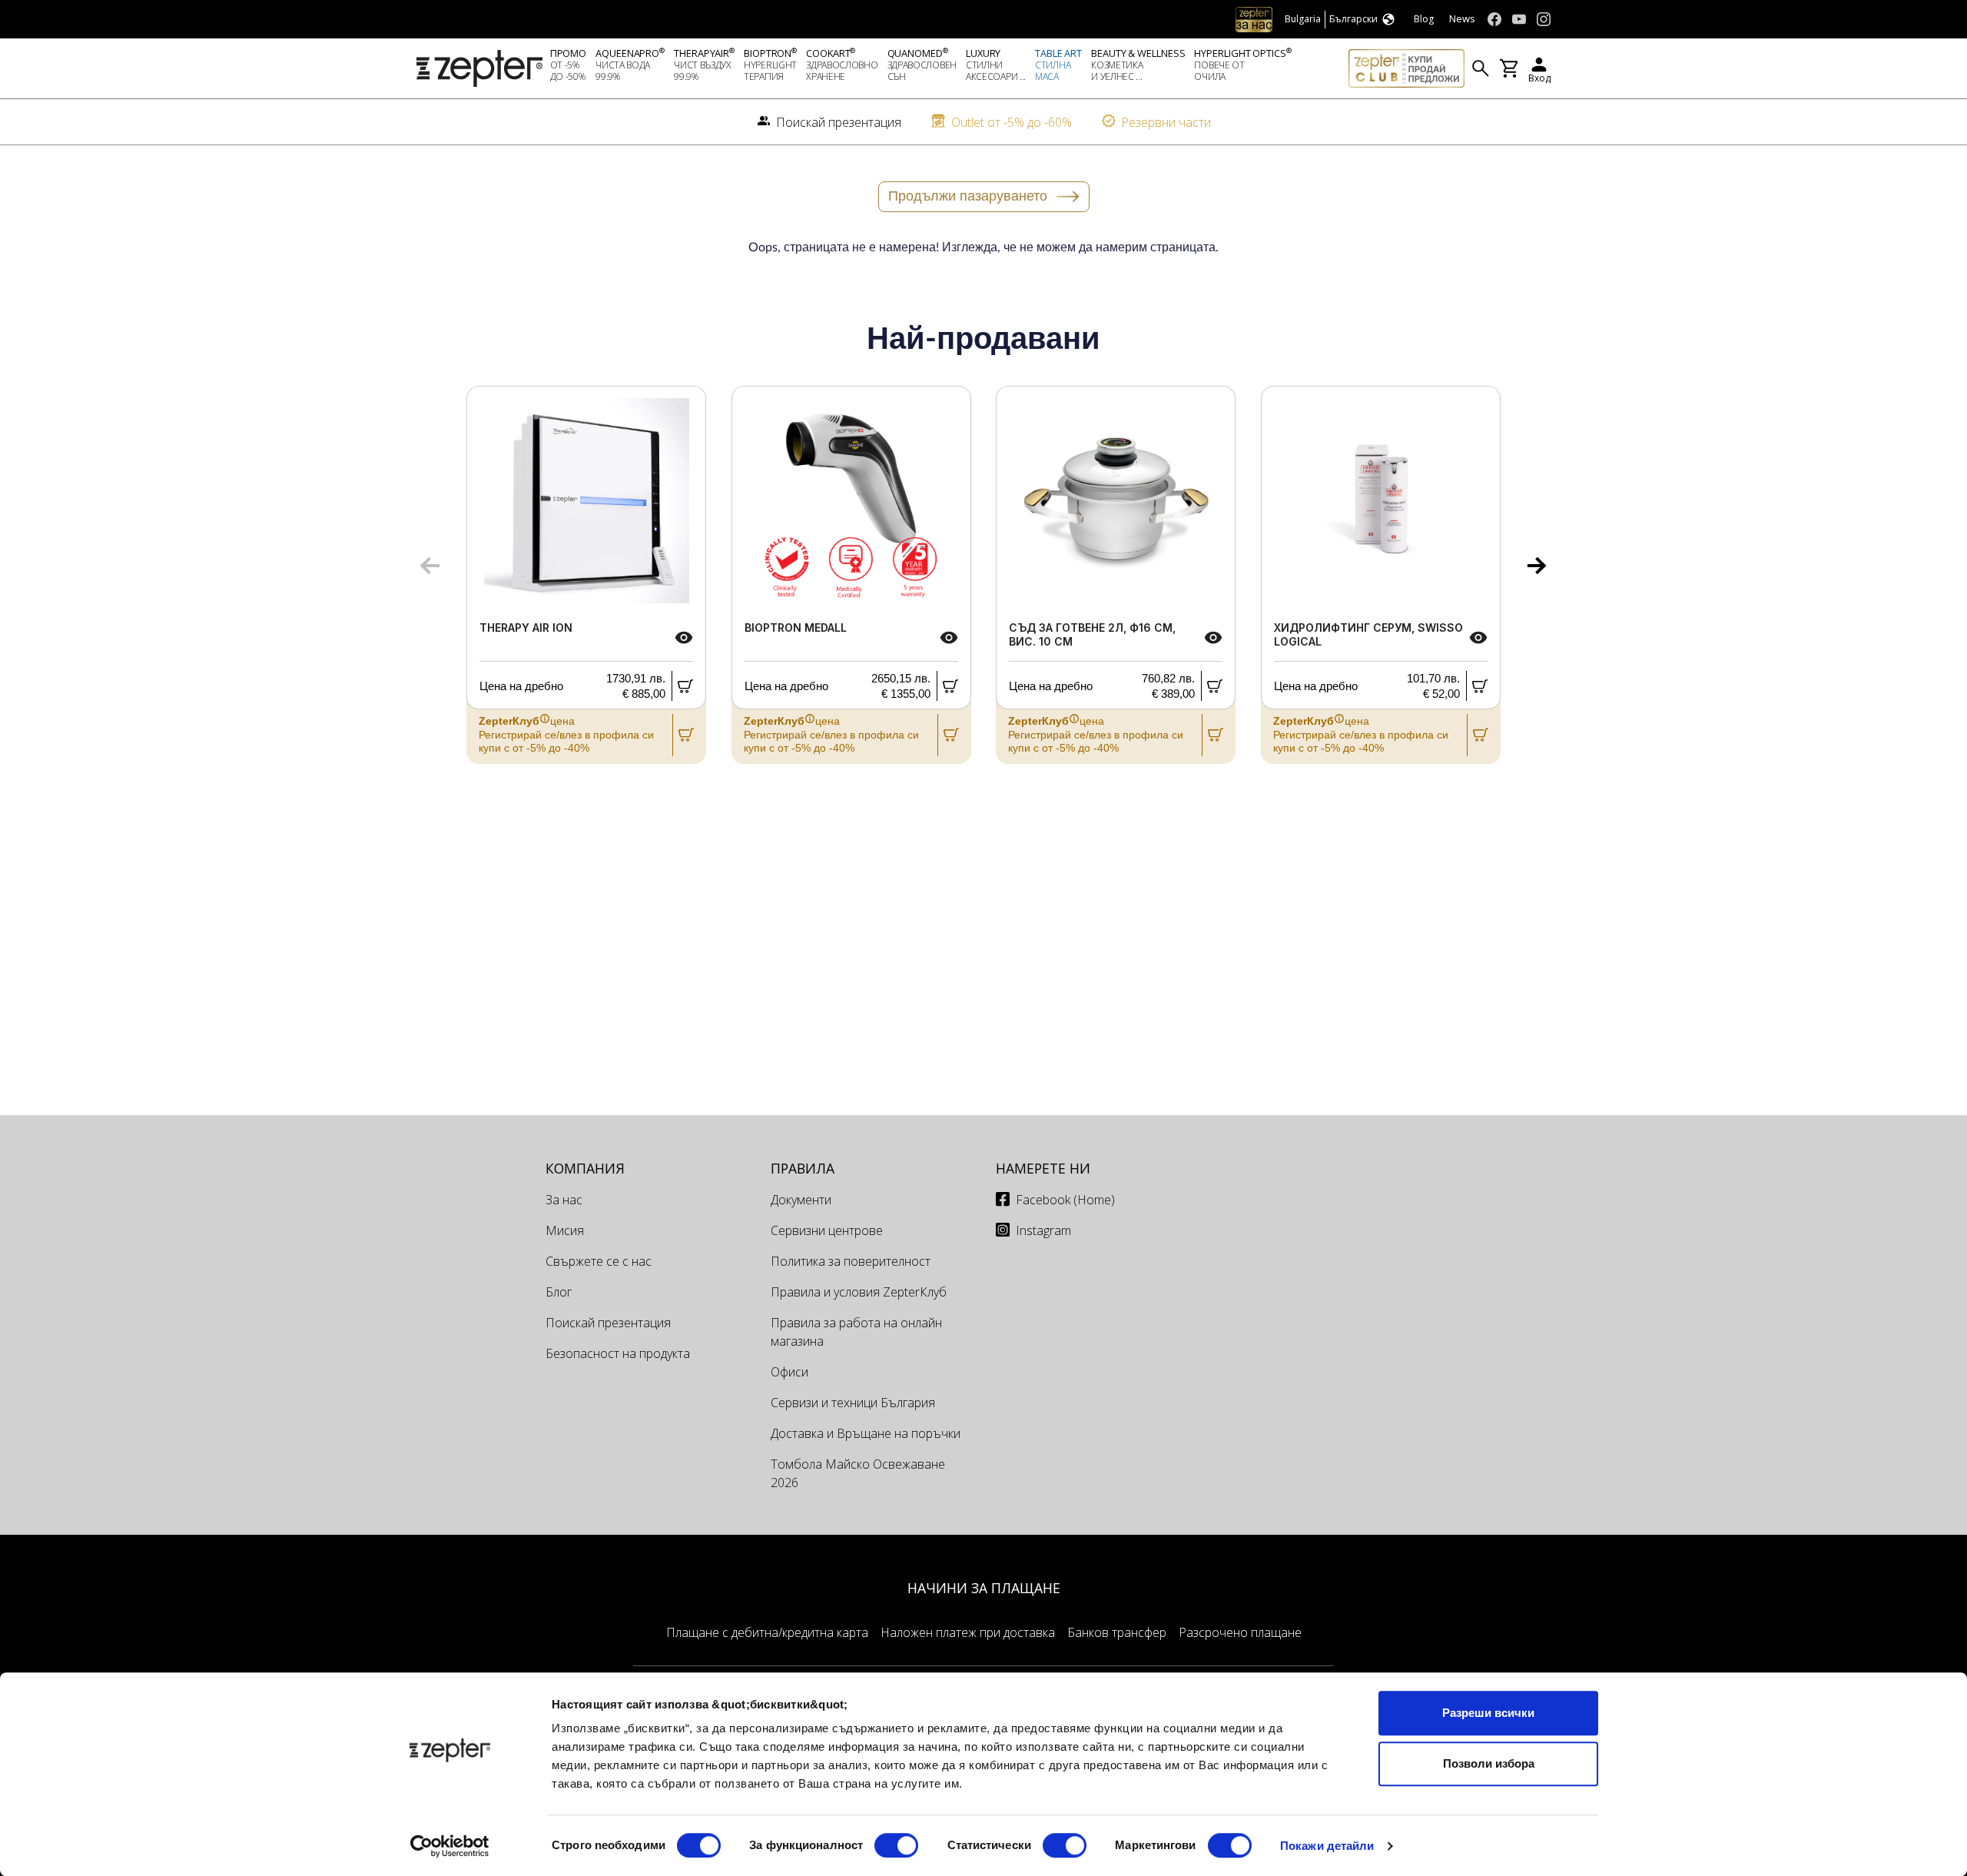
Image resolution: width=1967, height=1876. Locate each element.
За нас (564, 1200)
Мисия (565, 1230)
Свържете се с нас (599, 1261)
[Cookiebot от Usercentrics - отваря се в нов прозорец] (450, 1846)
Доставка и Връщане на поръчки (866, 1433)
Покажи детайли (1327, 1846)
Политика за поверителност (851, 1261)
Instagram (1043, 1230)
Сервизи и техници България (853, 1403)
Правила (803, 1168)
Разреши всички (1488, 1713)
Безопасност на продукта (618, 1353)
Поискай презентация (608, 1323)
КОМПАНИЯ (585, 1168)
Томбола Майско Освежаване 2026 (858, 1473)
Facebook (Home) (1065, 1200)
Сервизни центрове (827, 1230)
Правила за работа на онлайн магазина (856, 1332)
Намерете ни (1043, 1168)
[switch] (896, 1845)
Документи (801, 1200)
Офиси (789, 1372)
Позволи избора (1489, 1763)
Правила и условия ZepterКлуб (859, 1292)
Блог (559, 1292)
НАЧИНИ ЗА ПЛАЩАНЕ (984, 1588)
